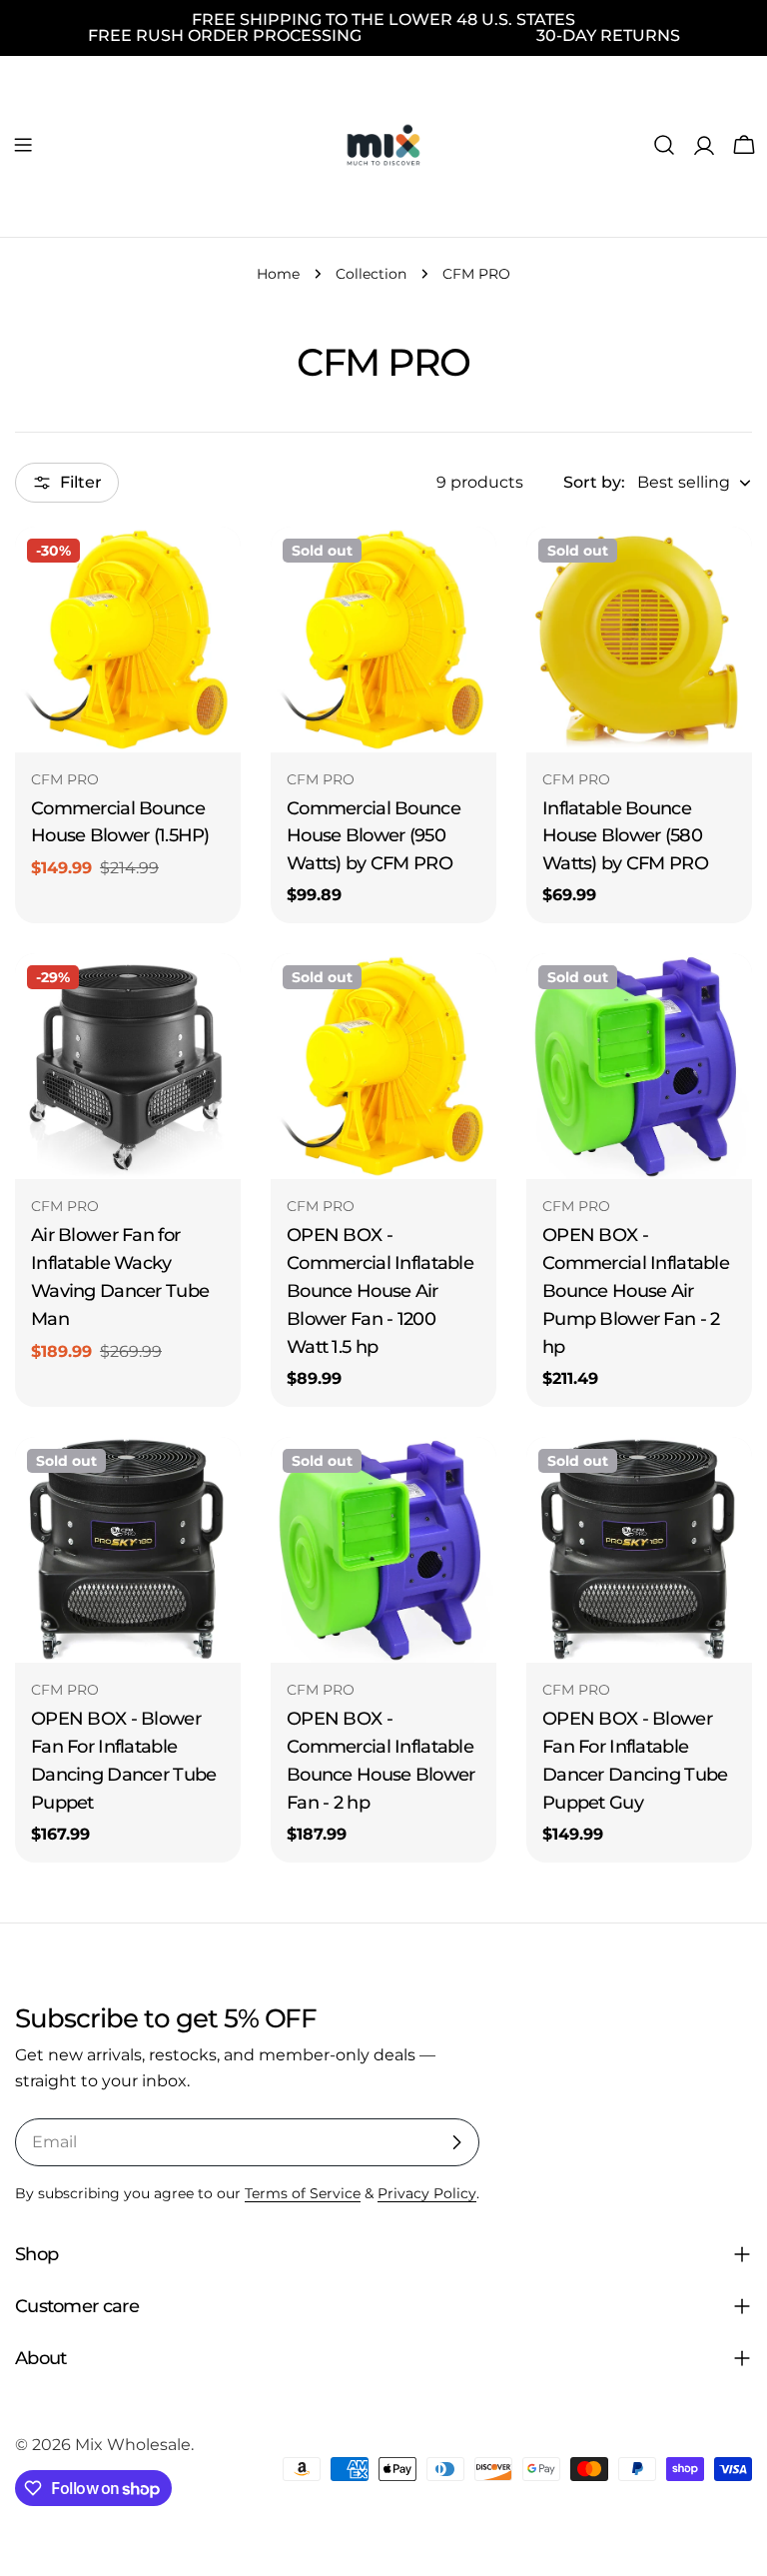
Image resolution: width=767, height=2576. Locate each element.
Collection (371, 274)
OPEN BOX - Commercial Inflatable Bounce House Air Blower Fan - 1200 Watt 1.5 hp (380, 1290)
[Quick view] (212, 571)
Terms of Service (303, 2193)
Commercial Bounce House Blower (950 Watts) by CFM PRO (374, 836)
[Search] (664, 145)
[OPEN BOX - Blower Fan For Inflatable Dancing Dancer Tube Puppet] (128, 1550)
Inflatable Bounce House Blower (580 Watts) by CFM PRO (625, 836)
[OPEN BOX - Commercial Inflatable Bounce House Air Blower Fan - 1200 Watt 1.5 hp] (383, 1066)
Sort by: (594, 482)
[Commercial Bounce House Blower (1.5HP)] (128, 640)
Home (278, 274)
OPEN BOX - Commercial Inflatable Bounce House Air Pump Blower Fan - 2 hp (636, 1290)
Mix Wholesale (133, 2445)
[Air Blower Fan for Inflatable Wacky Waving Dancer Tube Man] (128, 1066)
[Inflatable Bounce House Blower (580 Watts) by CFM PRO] (639, 640)
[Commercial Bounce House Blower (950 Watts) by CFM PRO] (383, 640)
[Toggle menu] (23, 145)
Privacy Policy (427, 2193)
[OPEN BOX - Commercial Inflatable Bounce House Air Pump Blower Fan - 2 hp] (639, 1066)
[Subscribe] (456, 2142)
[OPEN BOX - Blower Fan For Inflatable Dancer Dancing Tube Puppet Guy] (639, 1550)
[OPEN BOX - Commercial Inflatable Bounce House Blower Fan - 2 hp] (383, 1550)
